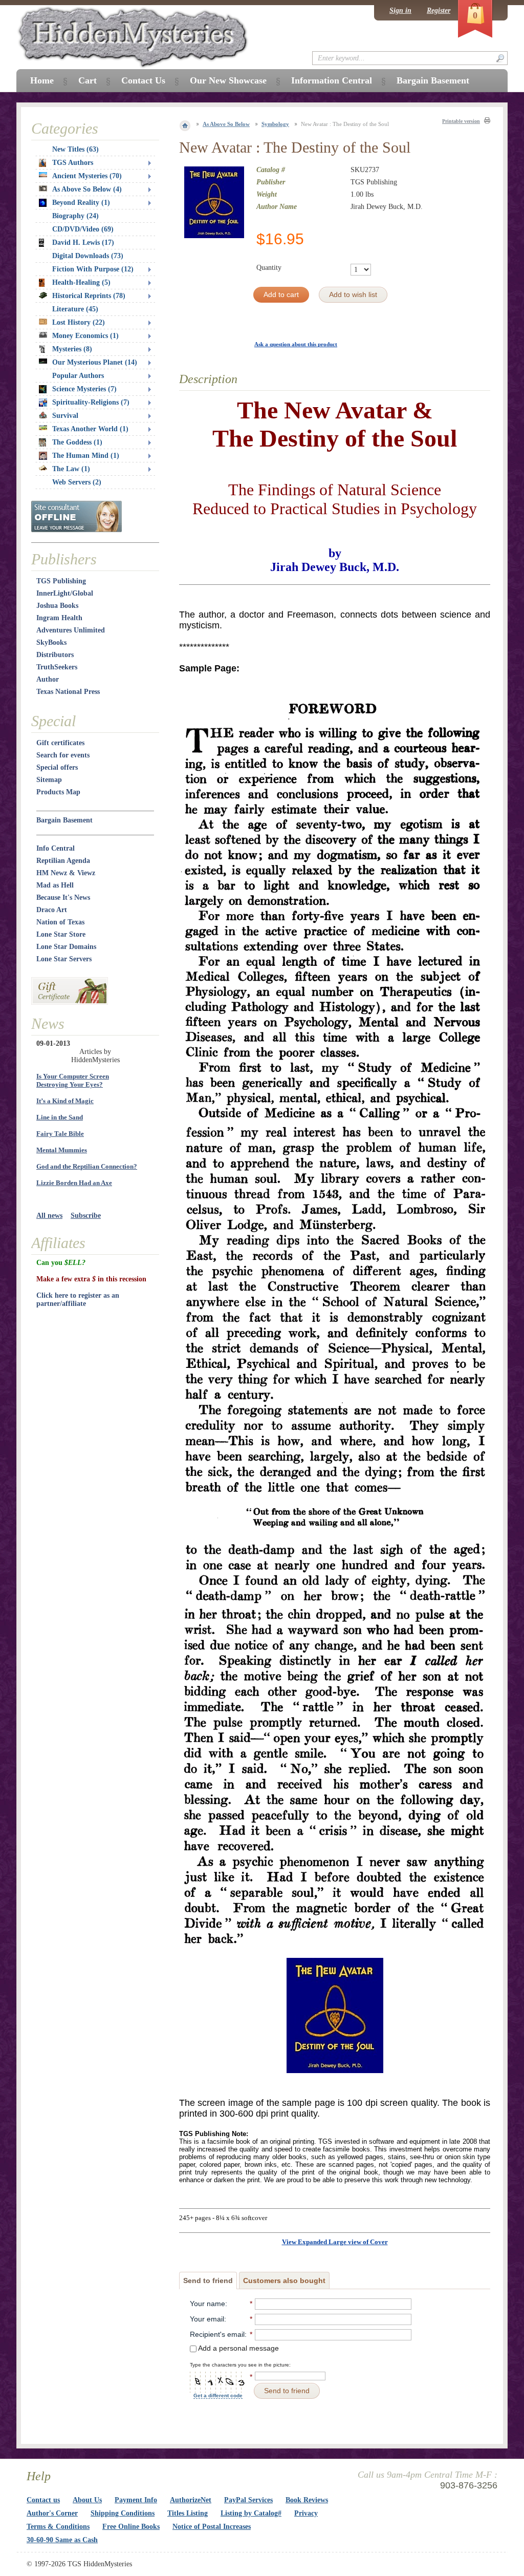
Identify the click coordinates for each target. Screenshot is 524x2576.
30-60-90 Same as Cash (62, 2540)
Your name (208, 2304)
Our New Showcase (228, 80)
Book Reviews (307, 2500)
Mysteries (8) (72, 349)
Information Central (332, 80)
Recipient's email (217, 2334)
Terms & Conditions (58, 2527)
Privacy (306, 2513)
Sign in (400, 10)
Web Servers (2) (77, 482)
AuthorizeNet (191, 2500)
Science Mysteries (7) (84, 389)
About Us (87, 2500)
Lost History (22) (79, 322)
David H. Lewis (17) (83, 242)
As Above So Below (226, 124)
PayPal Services (248, 2500)
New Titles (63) (75, 149)
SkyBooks (51, 642)
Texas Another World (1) (90, 429)
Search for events (63, 755)
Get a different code (218, 2395)
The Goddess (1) (77, 442)
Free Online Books (131, 2527)
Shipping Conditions (123, 2513)
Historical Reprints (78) (89, 296)
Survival (65, 416)
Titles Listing (188, 2513)
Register (439, 10)
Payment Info (136, 2500)
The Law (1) (71, 469)
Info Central (56, 848)
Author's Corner (52, 2513)
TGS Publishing (61, 581)
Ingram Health (59, 618)
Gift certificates (60, 743)
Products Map (58, 792)
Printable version (461, 121)
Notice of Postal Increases (212, 2527)
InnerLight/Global (65, 593)
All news (49, 1216)
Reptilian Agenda (63, 861)
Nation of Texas (60, 922)
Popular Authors (78, 376)
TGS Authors (73, 163)
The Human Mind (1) (86, 456)
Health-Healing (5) (81, 282)
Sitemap (49, 780)
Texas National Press (68, 692)
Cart (88, 80)
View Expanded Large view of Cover (335, 2242)
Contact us (43, 2500)
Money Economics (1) (85, 336)
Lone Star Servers (64, 959)
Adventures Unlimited (71, 630)
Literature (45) (75, 309)
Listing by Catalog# (251, 2513)
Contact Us (143, 80)
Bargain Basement (64, 820)
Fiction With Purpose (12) (93, 269)
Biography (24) (75, 216)
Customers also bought (284, 2281)
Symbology (275, 124)
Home (42, 80)
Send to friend (208, 2281)
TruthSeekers (57, 667)
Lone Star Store (61, 934)
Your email (207, 2319)
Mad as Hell (55, 885)
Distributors (55, 655)
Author (48, 679)
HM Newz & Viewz (66, 873)
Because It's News (63, 898)
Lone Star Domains (66, 947)
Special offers (57, 767)
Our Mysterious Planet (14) (95, 362)
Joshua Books (57, 606)
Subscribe (86, 1216)
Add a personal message (238, 2348)
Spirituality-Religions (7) (91, 402)
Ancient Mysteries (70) (87, 176)
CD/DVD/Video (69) (83, 229)
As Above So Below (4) (87, 189)
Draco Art (52, 910)
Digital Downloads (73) (88, 256)
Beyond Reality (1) (81, 203)
